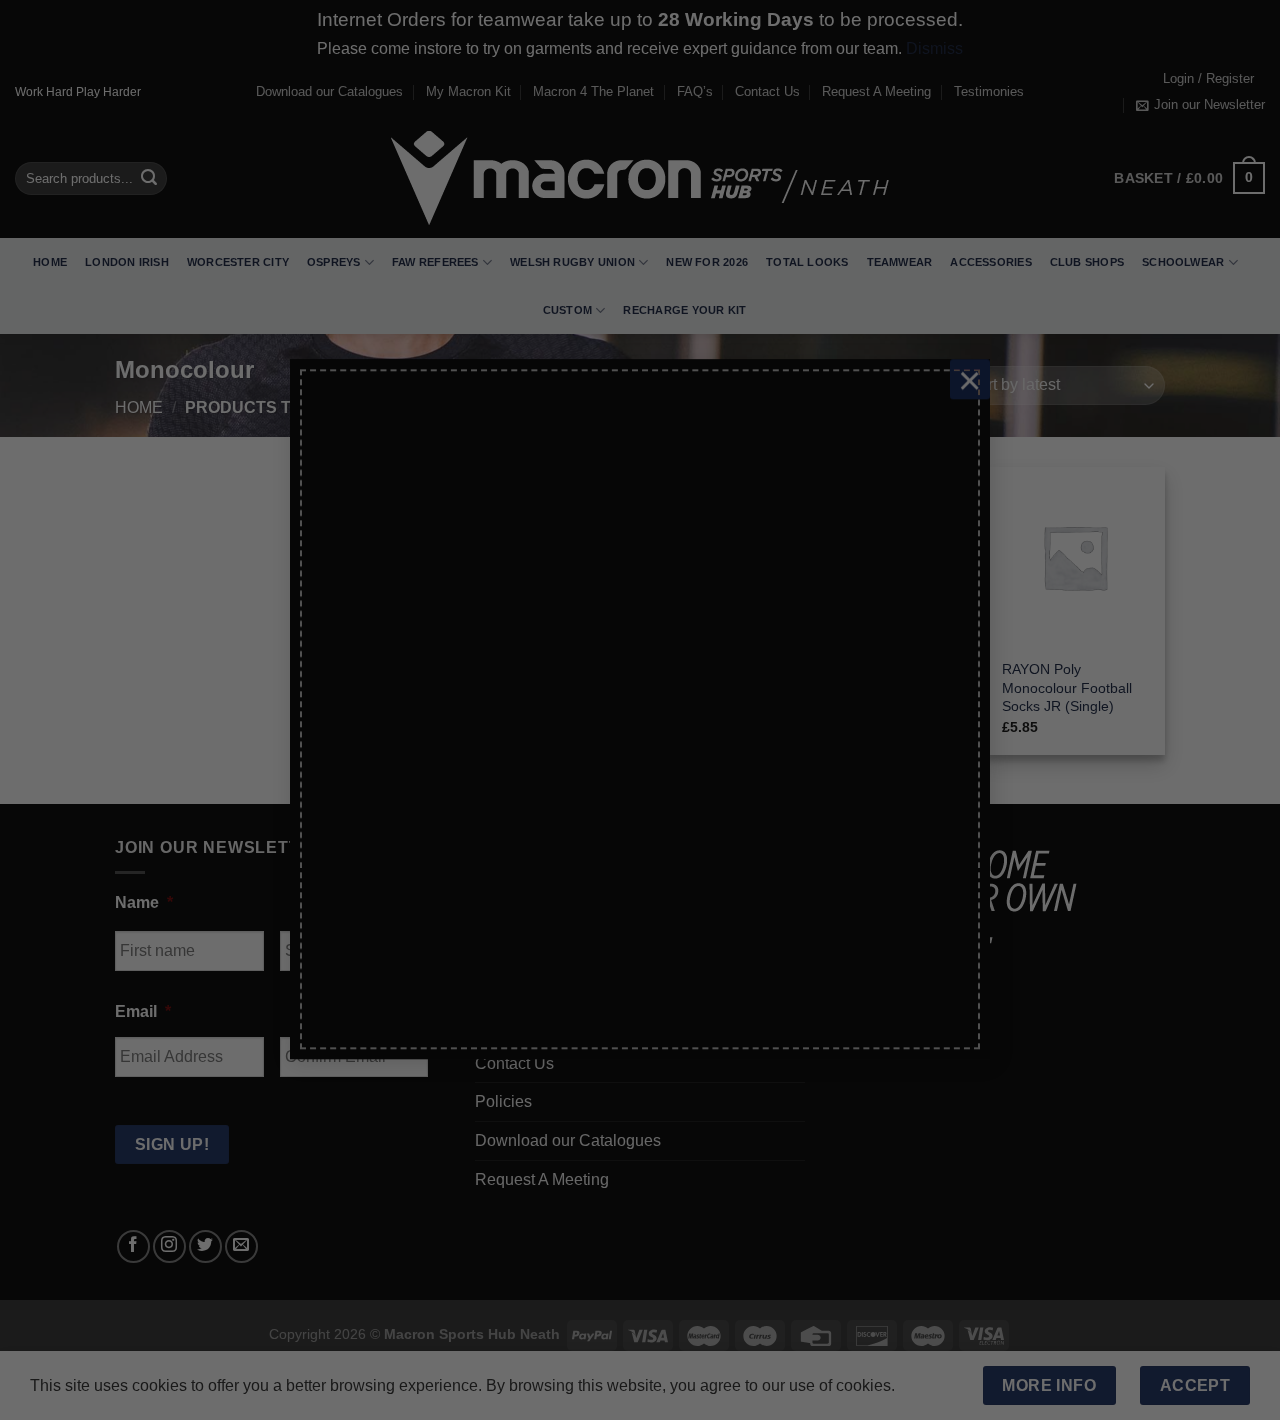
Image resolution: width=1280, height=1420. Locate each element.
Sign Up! (417, 944)
